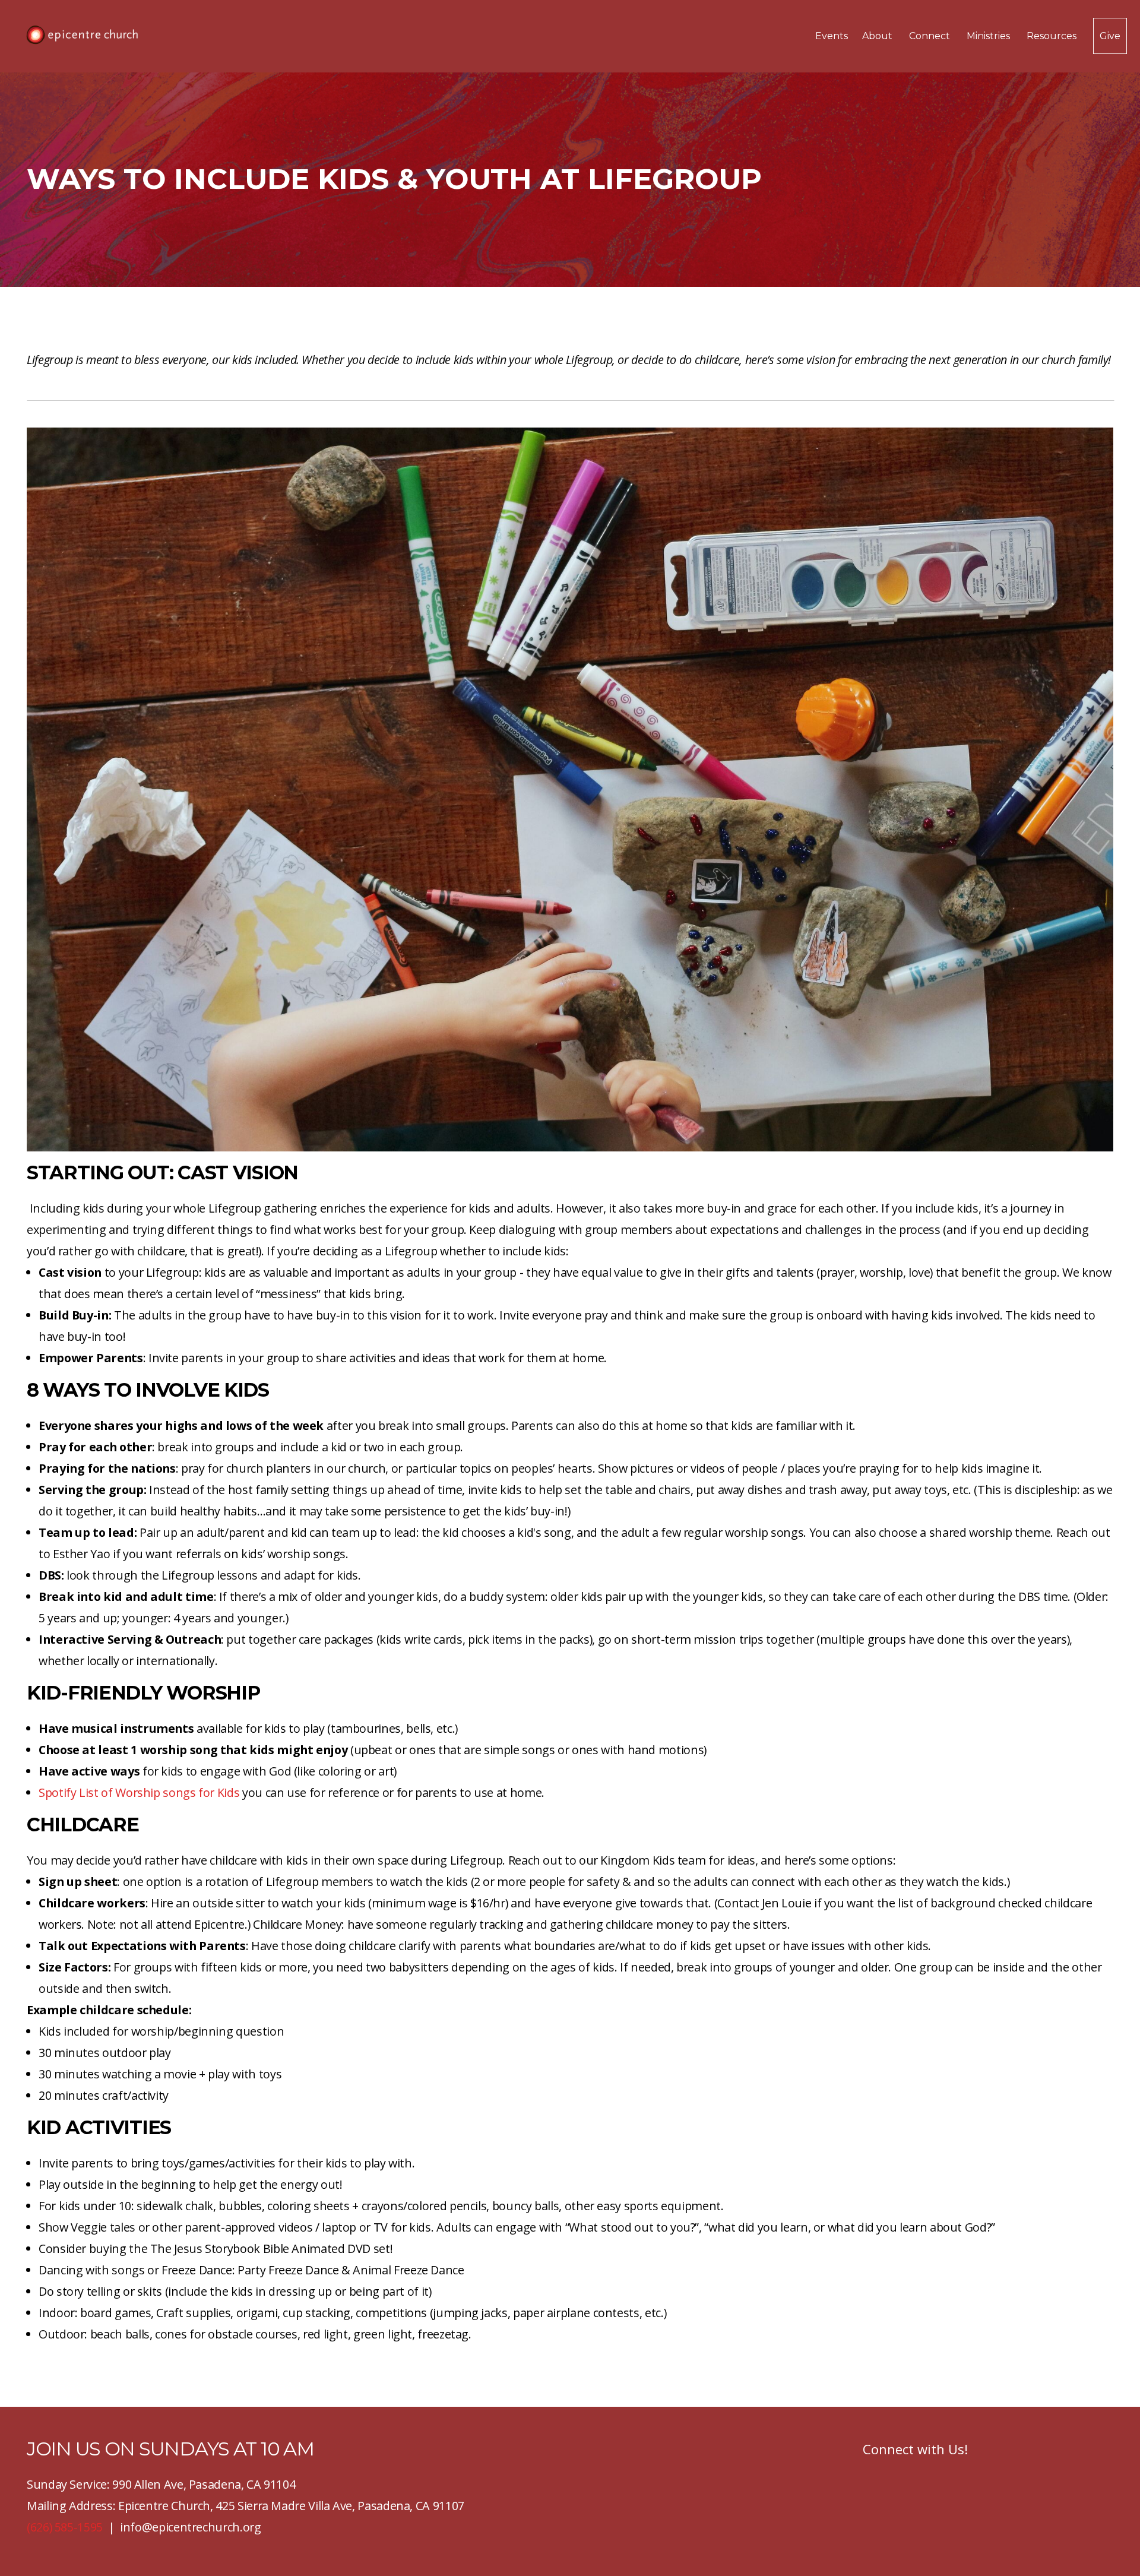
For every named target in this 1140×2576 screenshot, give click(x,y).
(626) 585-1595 (65, 2527)
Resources (1053, 36)
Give (1110, 36)
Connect (931, 36)
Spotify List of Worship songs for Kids (139, 1792)
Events (832, 36)
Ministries (989, 36)
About (878, 36)
